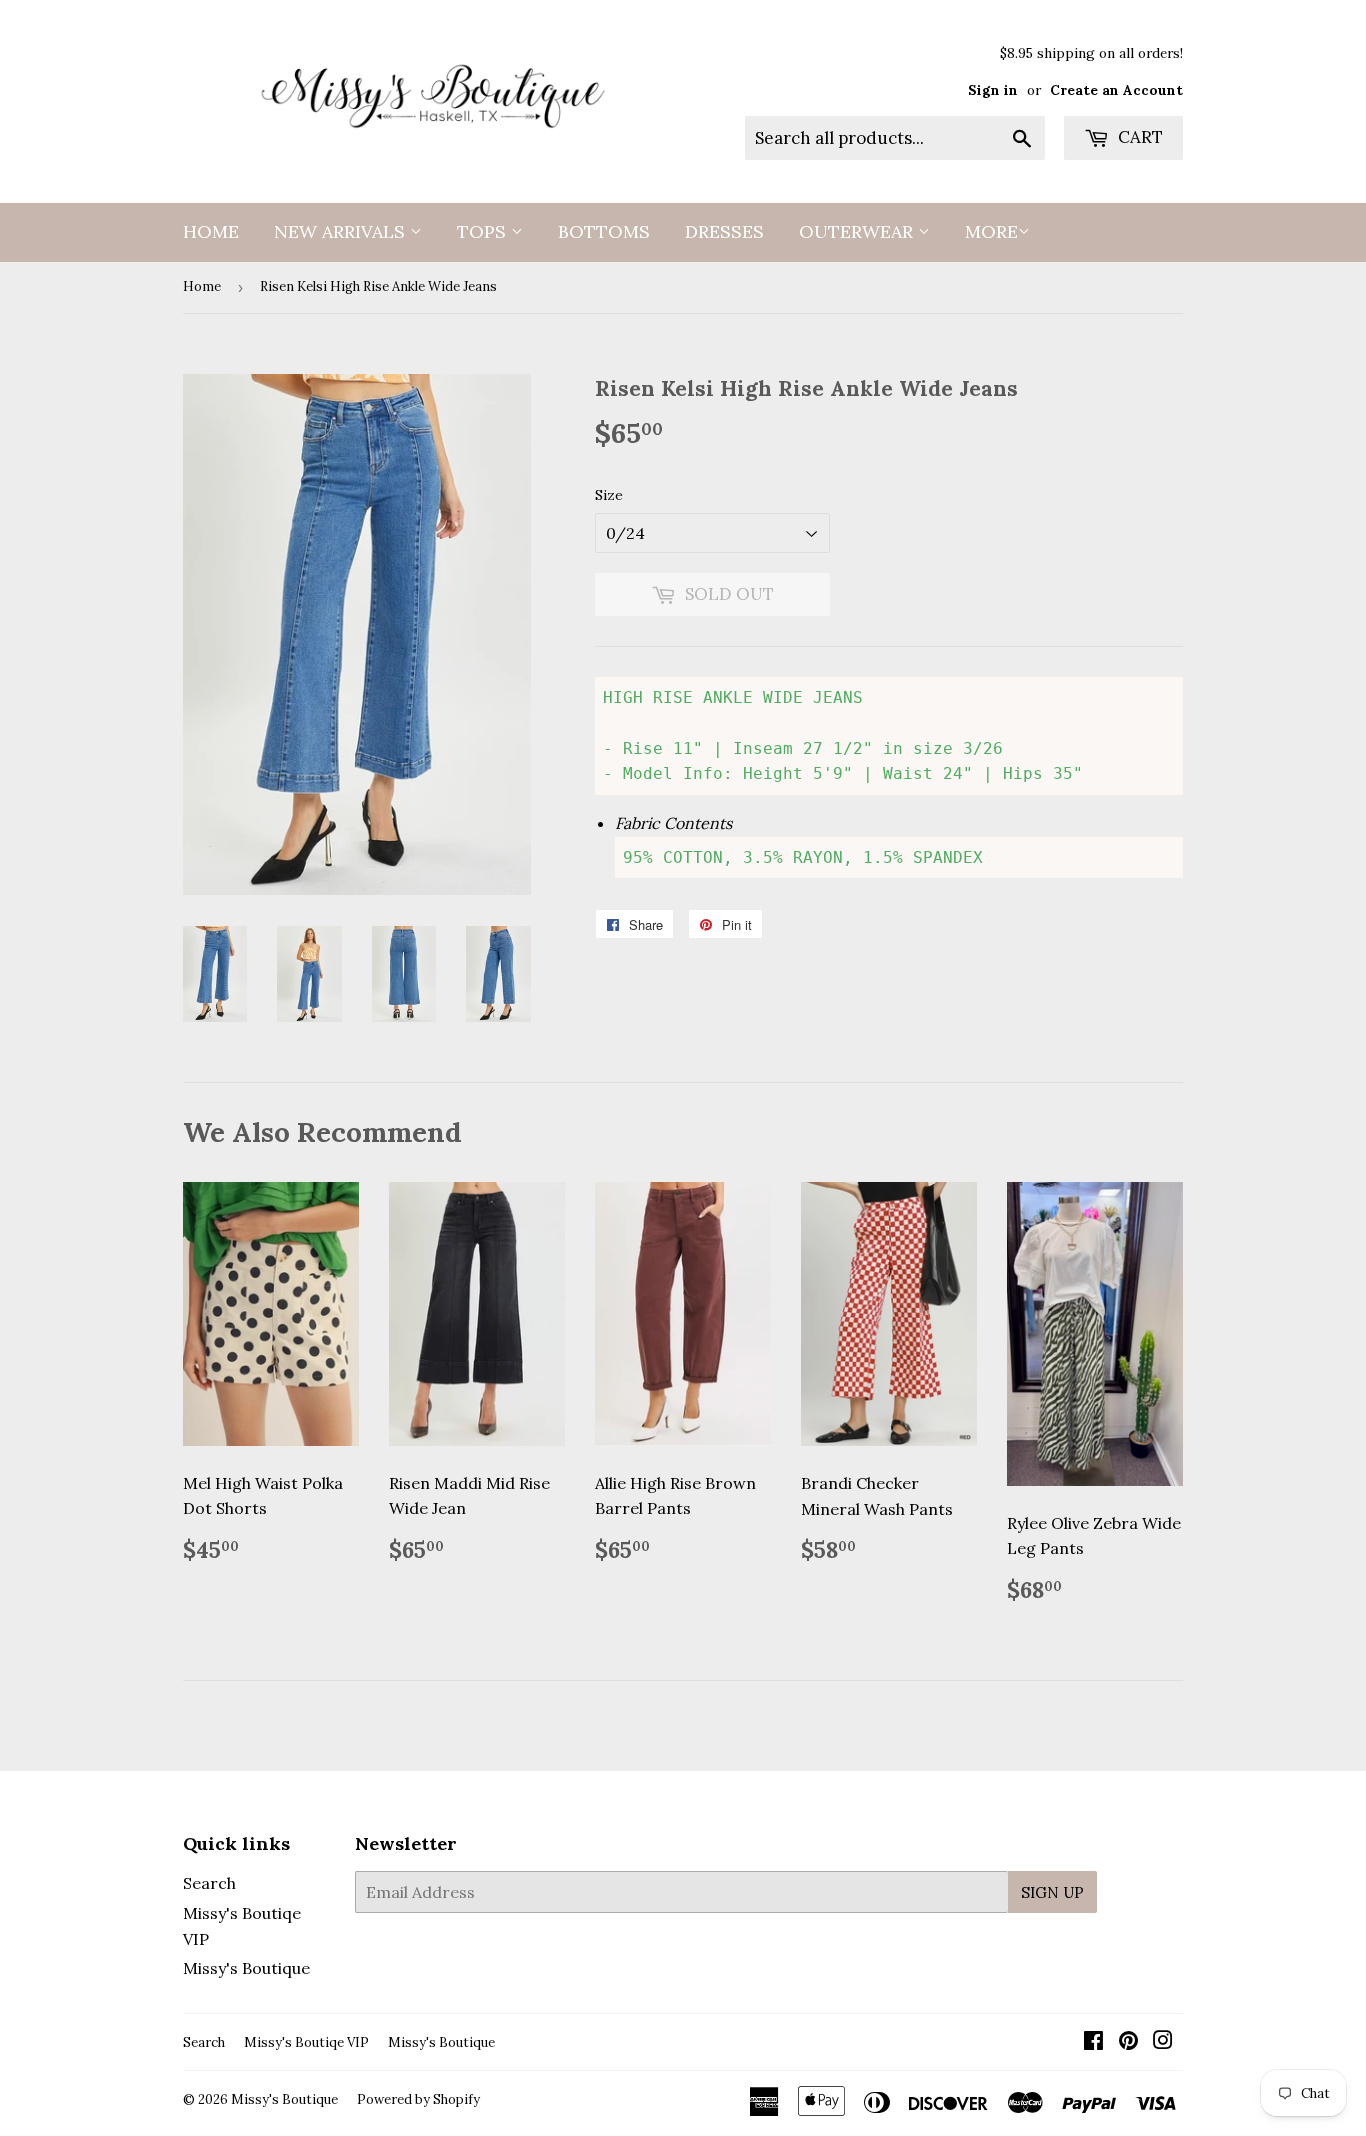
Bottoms (604, 231)
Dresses (724, 231)
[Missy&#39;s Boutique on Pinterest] (1128, 2042)
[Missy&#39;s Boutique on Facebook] (1093, 2042)
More (991, 231)
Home (211, 231)
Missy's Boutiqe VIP (306, 2042)
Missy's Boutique (246, 1968)
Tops (484, 231)
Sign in (993, 90)
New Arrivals (342, 231)
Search (209, 1883)
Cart (1138, 137)
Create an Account (1116, 90)
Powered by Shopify (418, 2099)
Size (609, 495)
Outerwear (858, 231)
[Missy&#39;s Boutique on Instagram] (1163, 2042)
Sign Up (1052, 1892)
